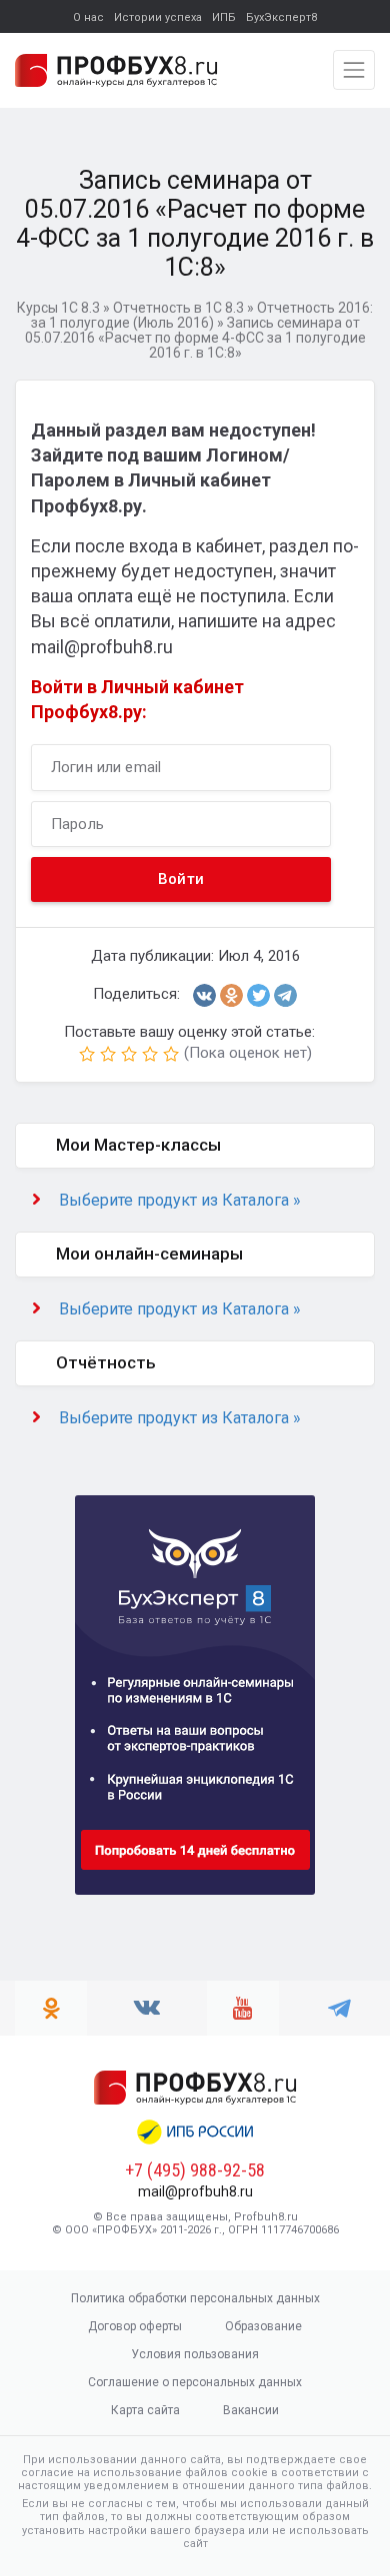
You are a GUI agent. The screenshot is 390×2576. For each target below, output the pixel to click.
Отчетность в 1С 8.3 (178, 308)
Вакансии (251, 2410)
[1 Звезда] (87, 1054)
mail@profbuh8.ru (195, 2191)
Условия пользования (195, 2354)
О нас (88, 17)
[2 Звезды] (108, 1054)
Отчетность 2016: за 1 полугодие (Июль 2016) (202, 315)
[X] (258, 995)
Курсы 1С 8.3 (58, 308)
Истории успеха (158, 17)
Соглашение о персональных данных (195, 2382)
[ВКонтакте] (204, 995)
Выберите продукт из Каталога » (180, 1200)
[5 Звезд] (171, 1054)
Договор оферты (135, 2326)
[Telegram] (285, 995)
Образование (263, 2326)
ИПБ (224, 17)
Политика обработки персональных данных (195, 2298)
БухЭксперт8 (281, 17)
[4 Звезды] (150, 1054)
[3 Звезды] (129, 1054)
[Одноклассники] (231, 995)
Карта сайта (145, 2410)
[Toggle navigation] (354, 70)
